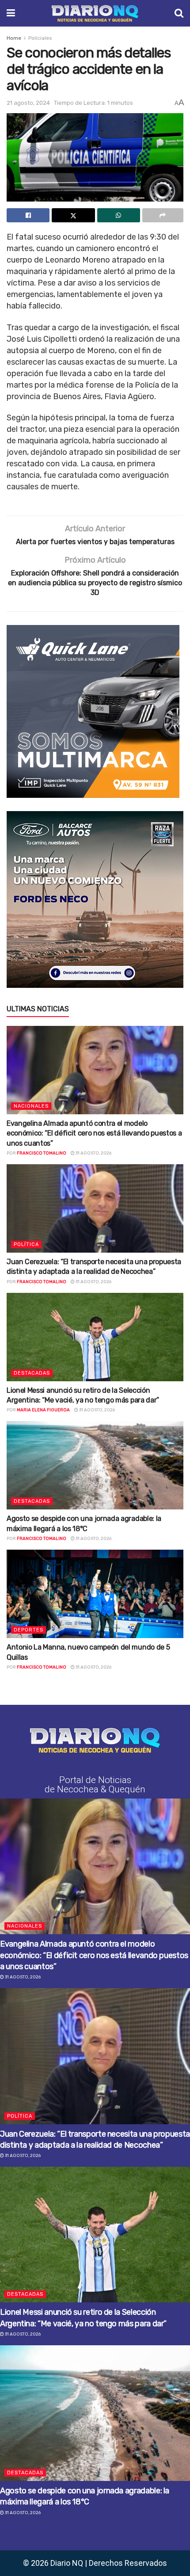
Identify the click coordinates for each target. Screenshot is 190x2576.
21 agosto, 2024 (28, 103)
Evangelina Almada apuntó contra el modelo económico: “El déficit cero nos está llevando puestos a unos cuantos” (94, 1133)
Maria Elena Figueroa (43, 1410)
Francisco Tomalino (42, 1153)
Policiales (40, 38)
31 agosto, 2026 (93, 1153)
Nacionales (31, 1106)
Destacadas (32, 1373)
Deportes (28, 1630)
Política (26, 1244)
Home (14, 38)
